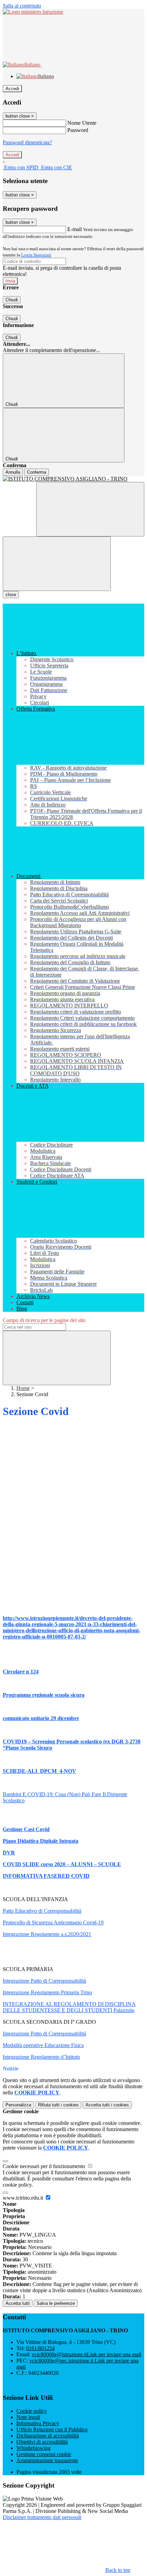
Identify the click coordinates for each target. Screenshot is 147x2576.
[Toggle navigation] (57, 564)
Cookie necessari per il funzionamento (45, 2166)
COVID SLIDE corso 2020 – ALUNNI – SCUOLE (62, 1864)
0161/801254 (40, 2348)
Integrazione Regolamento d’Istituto (41, 2057)
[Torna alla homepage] (73, 479)
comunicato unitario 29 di (32, 1718)
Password (78, 130)
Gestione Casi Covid (26, 1829)
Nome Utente (82, 123)
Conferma (37, 472)
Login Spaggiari (36, 255)
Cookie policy (32, 2411)
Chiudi (12, 300)
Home (23, 1388)
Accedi (12, 89)
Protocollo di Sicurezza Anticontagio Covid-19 (53, 1922)
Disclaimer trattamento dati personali (42, 2517)
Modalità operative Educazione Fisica (43, 2045)
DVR (9, 1853)
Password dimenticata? (27, 142)
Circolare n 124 (21, 1672)
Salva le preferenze (56, 2303)
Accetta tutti (107, 2105)
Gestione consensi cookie (44, 2454)
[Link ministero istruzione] (33, 12)
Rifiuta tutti (58, 2105)
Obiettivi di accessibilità (42, 2442)
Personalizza (18, 2105)
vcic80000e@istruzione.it (86, 2354)
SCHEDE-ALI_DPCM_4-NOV (39, 1771)
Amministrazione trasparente (47, 2460)
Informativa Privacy (38, 2423)
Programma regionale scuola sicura (44, 1695)
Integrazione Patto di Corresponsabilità (44, 1981)
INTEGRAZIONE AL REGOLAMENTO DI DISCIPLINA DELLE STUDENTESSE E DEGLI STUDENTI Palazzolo (69, 2007)
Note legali (28, 2417)
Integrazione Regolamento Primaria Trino (47, 1992)
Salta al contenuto (22, 6)
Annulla (13, 472)
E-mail (75, 229)
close (11, 595)
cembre (70, 1718)
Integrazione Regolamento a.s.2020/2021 (47, 1934)
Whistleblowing (34, 2448)
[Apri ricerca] (90, 509)
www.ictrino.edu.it (24, 2198)
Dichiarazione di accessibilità (48, 2436)
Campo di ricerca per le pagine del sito (44, 1320)
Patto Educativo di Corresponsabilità (42, 1911)
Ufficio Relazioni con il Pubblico (52, 2429)
